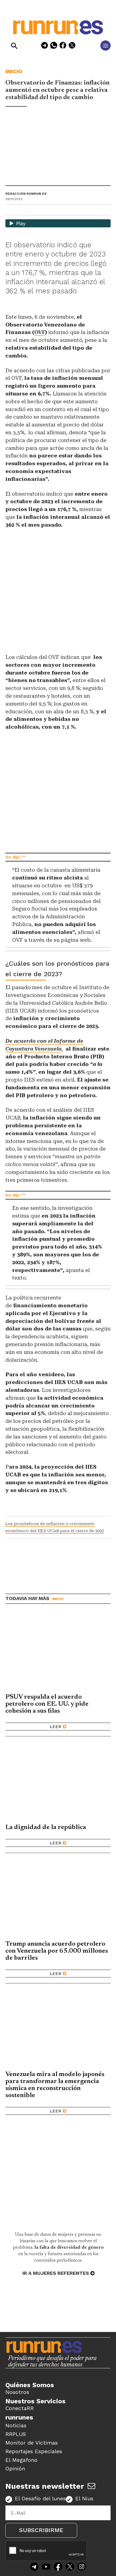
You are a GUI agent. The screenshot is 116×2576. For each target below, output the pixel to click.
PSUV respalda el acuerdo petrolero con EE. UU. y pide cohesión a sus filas (47, 1704)
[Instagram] (82, 2567)
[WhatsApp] (54, 46)
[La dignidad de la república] (58, 1782)
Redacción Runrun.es (26, 194)
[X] (72, 46)
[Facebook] (63, 46)
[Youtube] (46, 2567)
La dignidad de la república (46, 1827)
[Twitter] (70, 2567)
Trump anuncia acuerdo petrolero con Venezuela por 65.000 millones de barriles (57, 1951)
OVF (40, 332)
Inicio (14, 71)
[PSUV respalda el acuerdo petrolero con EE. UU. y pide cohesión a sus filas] (58, 1651)
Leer (55, 1727)
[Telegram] (45, 46)
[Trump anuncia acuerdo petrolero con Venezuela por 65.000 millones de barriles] (58, 1898)
